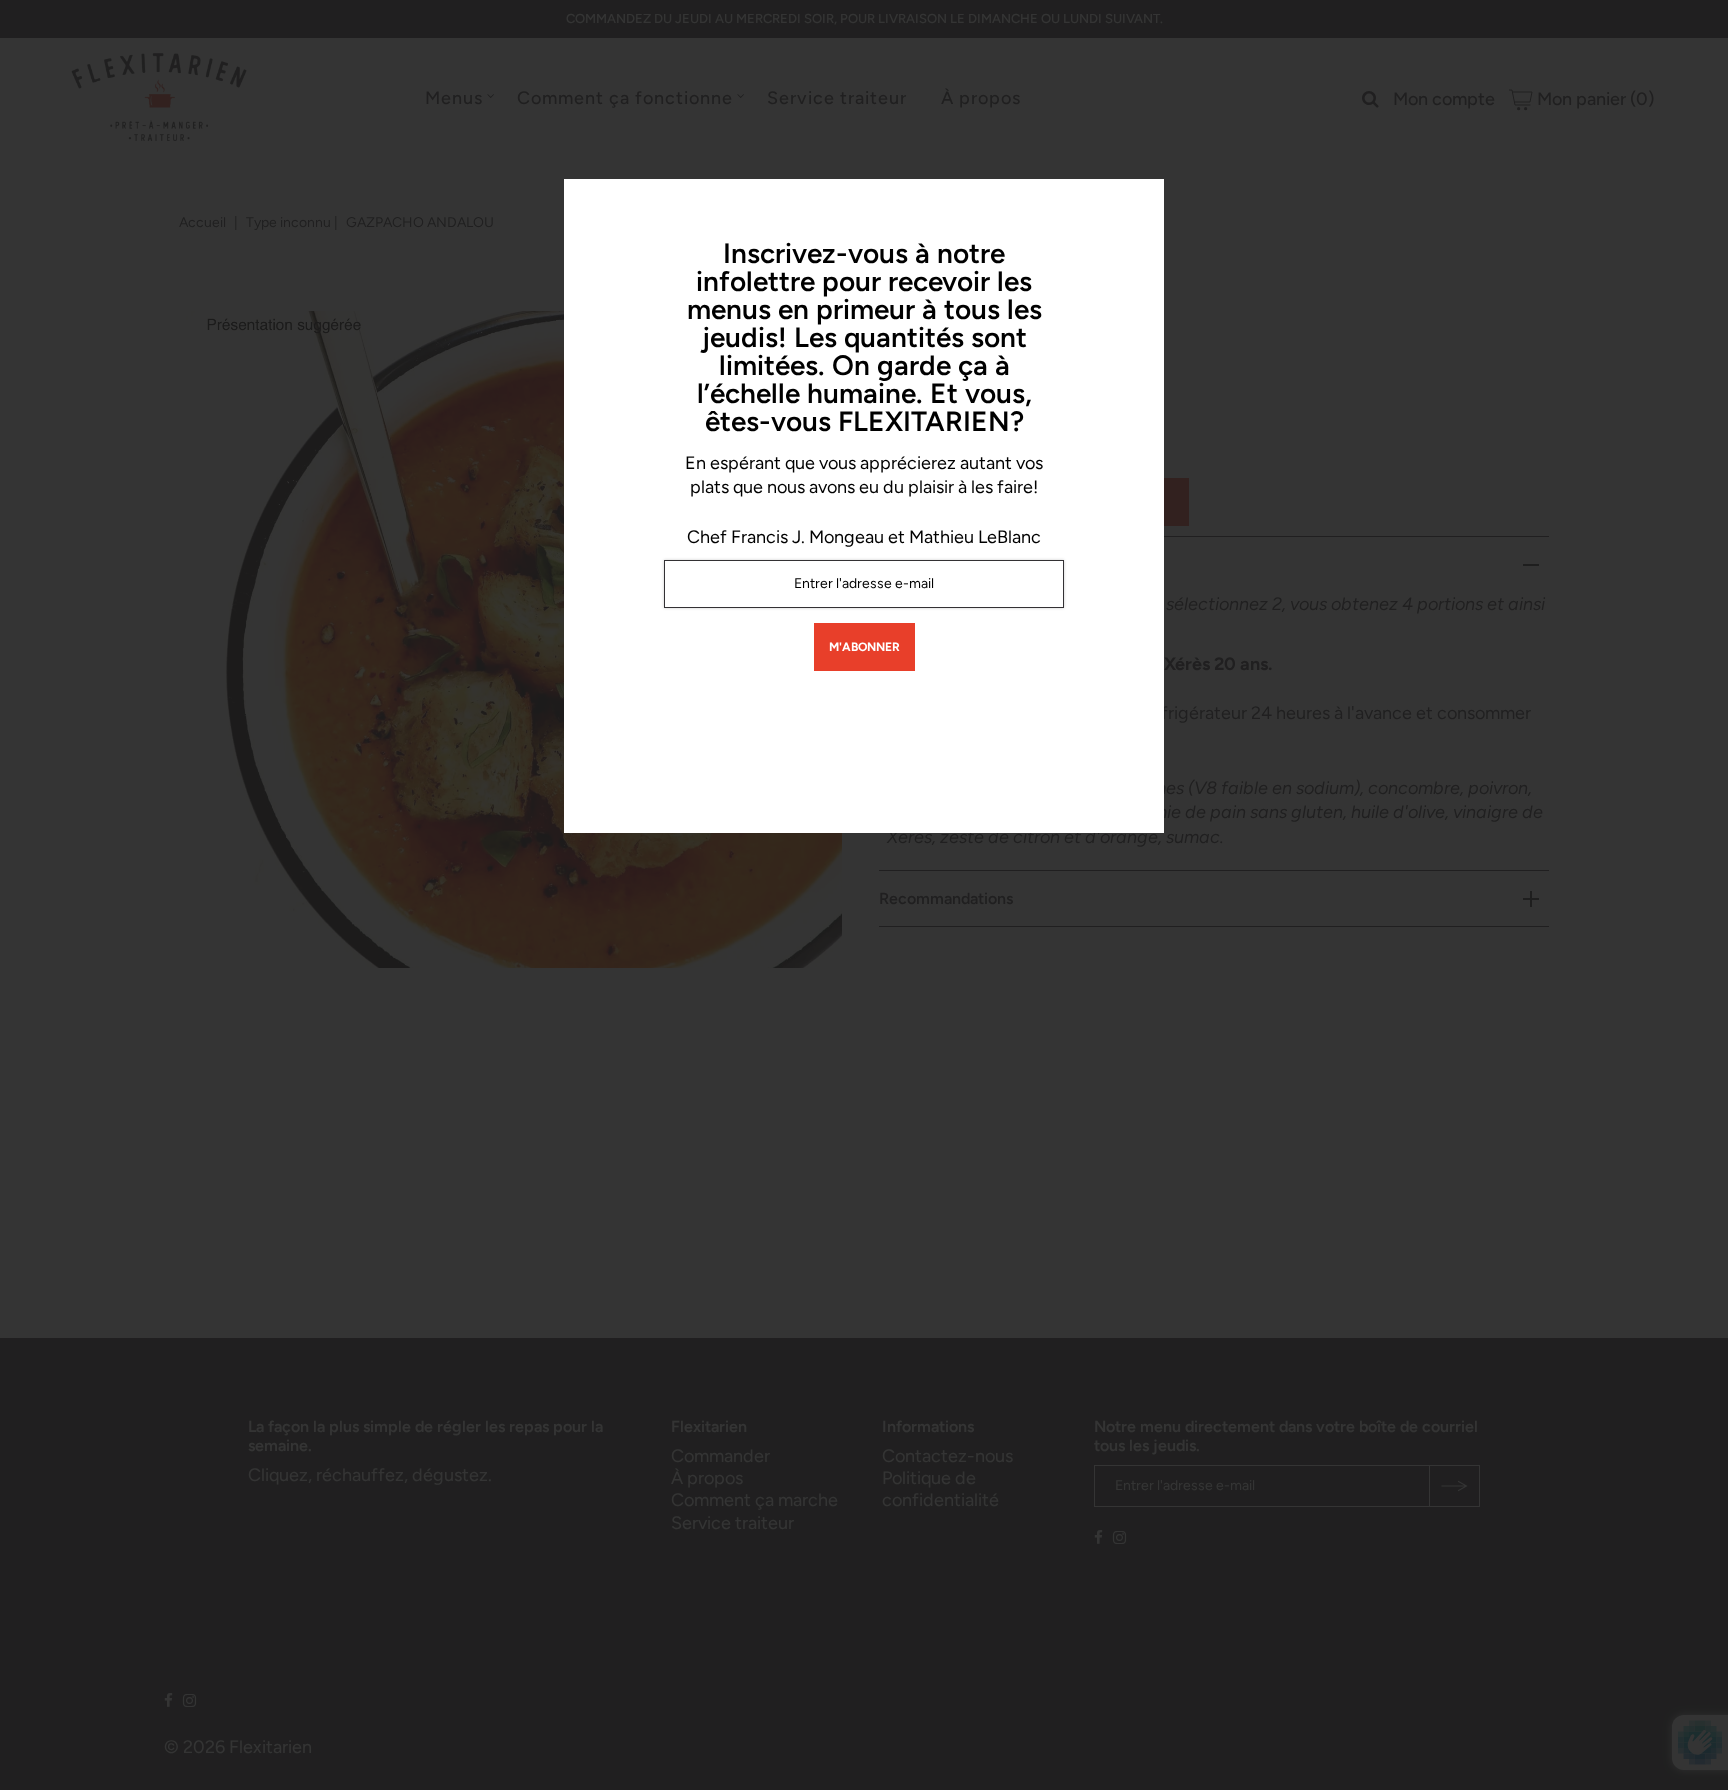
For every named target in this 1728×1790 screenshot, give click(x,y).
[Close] (1142, 201)
